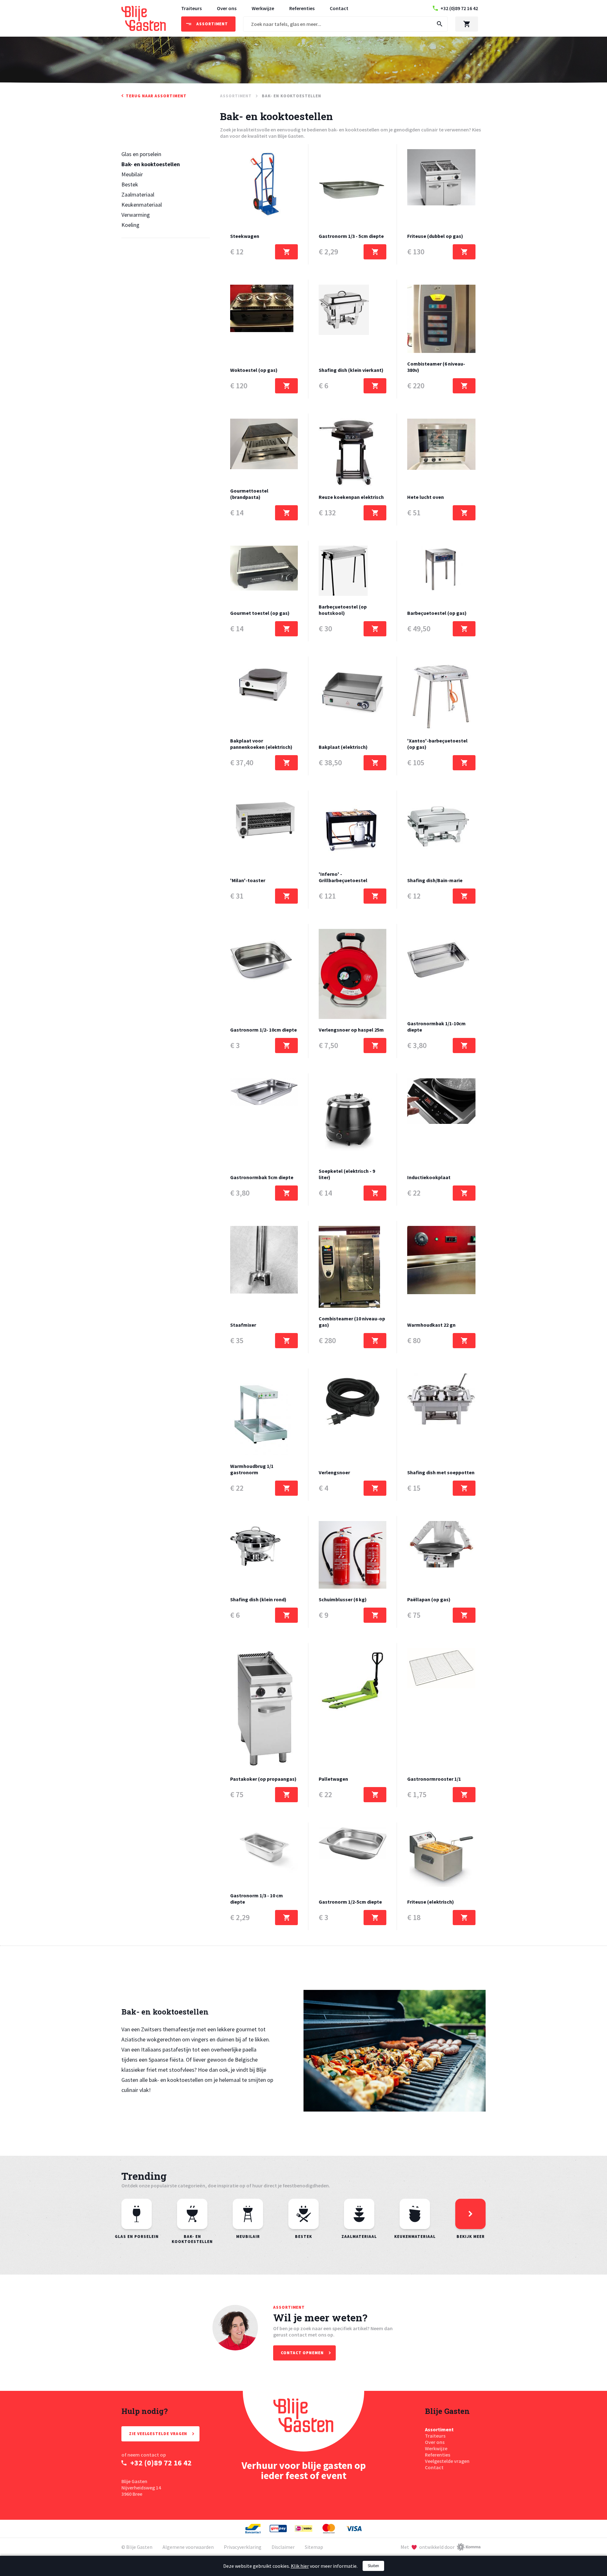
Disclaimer (283, 2547)
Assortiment (439, 2429)
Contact (339, 8)
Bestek (130, 184)
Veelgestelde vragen (447, 2461)
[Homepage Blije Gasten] (303, 2421)
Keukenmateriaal (142, 205)
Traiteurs (191, 8)
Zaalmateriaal (138, 194)
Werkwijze (263, 8)
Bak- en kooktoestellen (151, 164)
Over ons (227, 8)
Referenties (302, 8)
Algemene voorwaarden (188, 2547)
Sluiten (373, 2566)
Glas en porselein (141, 154)
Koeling (130, 225)
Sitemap (314, 2547)
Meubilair (132, 174)
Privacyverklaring (243, 2547)
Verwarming (136, 215)
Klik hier (300, 2566)
